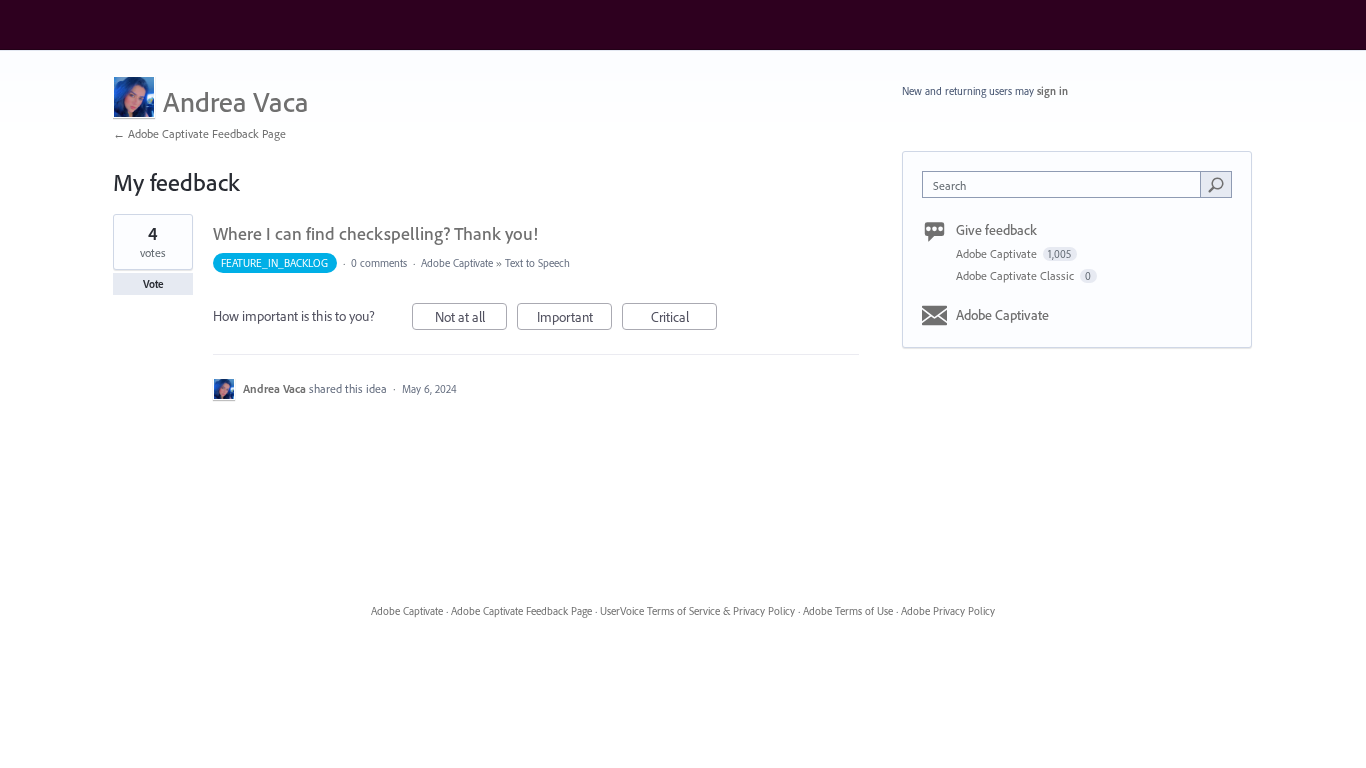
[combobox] (1066, 184)
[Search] (1216, 184)
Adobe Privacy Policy (948, 611)
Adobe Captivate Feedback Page (521, 611)
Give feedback (996, 230)
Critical (684, 319)
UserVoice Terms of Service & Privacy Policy (697, 611)
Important (574, 319)
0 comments (379, 263)
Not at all (471, 319)
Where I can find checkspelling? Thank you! (375, 233)
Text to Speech (537, 263)
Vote (153, 284)
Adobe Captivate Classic (1016, 275)
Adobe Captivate (457, 263)
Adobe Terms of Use (848, 611)
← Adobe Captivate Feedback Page (199, 133)
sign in (1052, 91)
